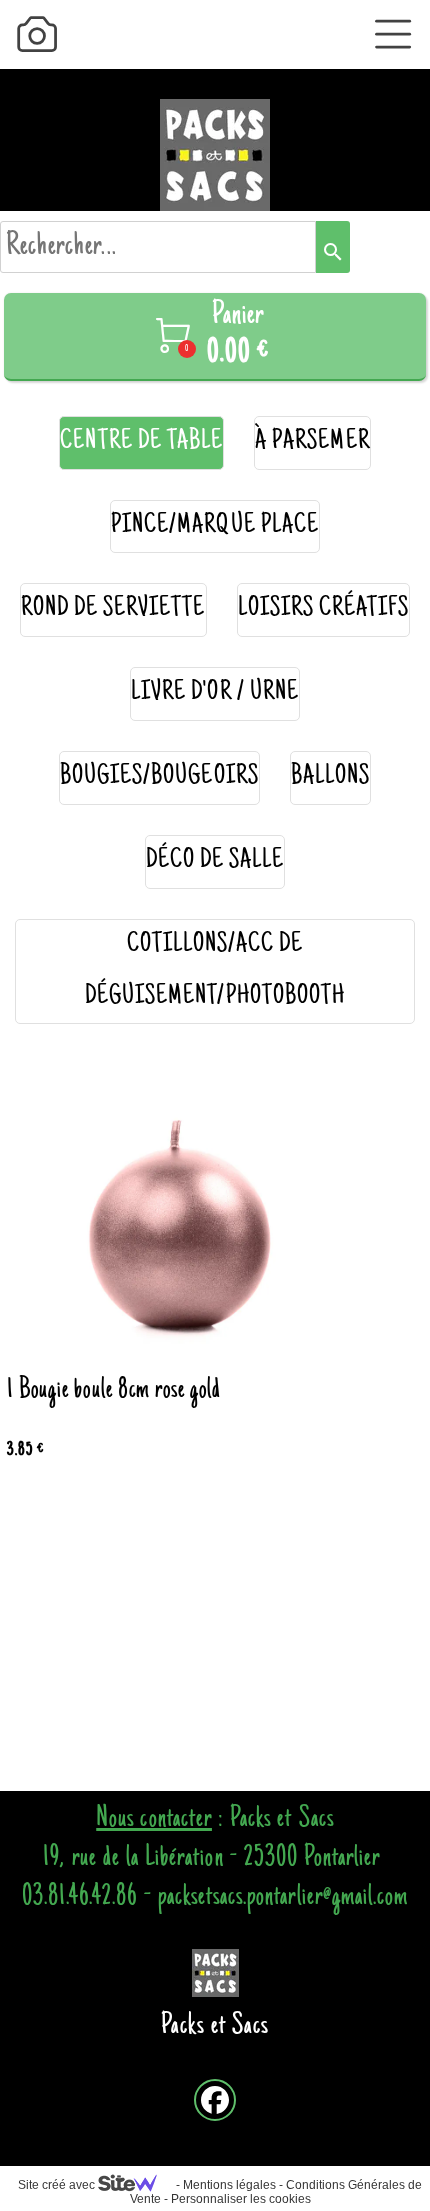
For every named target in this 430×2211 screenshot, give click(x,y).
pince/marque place (215, 526)
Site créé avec (58, 2185)
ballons (330, 777)
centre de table (141, 442)
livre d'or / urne (215, 693)
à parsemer (312, 442)
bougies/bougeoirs (159, 777)
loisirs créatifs (324, 609)
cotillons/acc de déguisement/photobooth (215, 971)
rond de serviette (113, 609)
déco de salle (215, 861)
